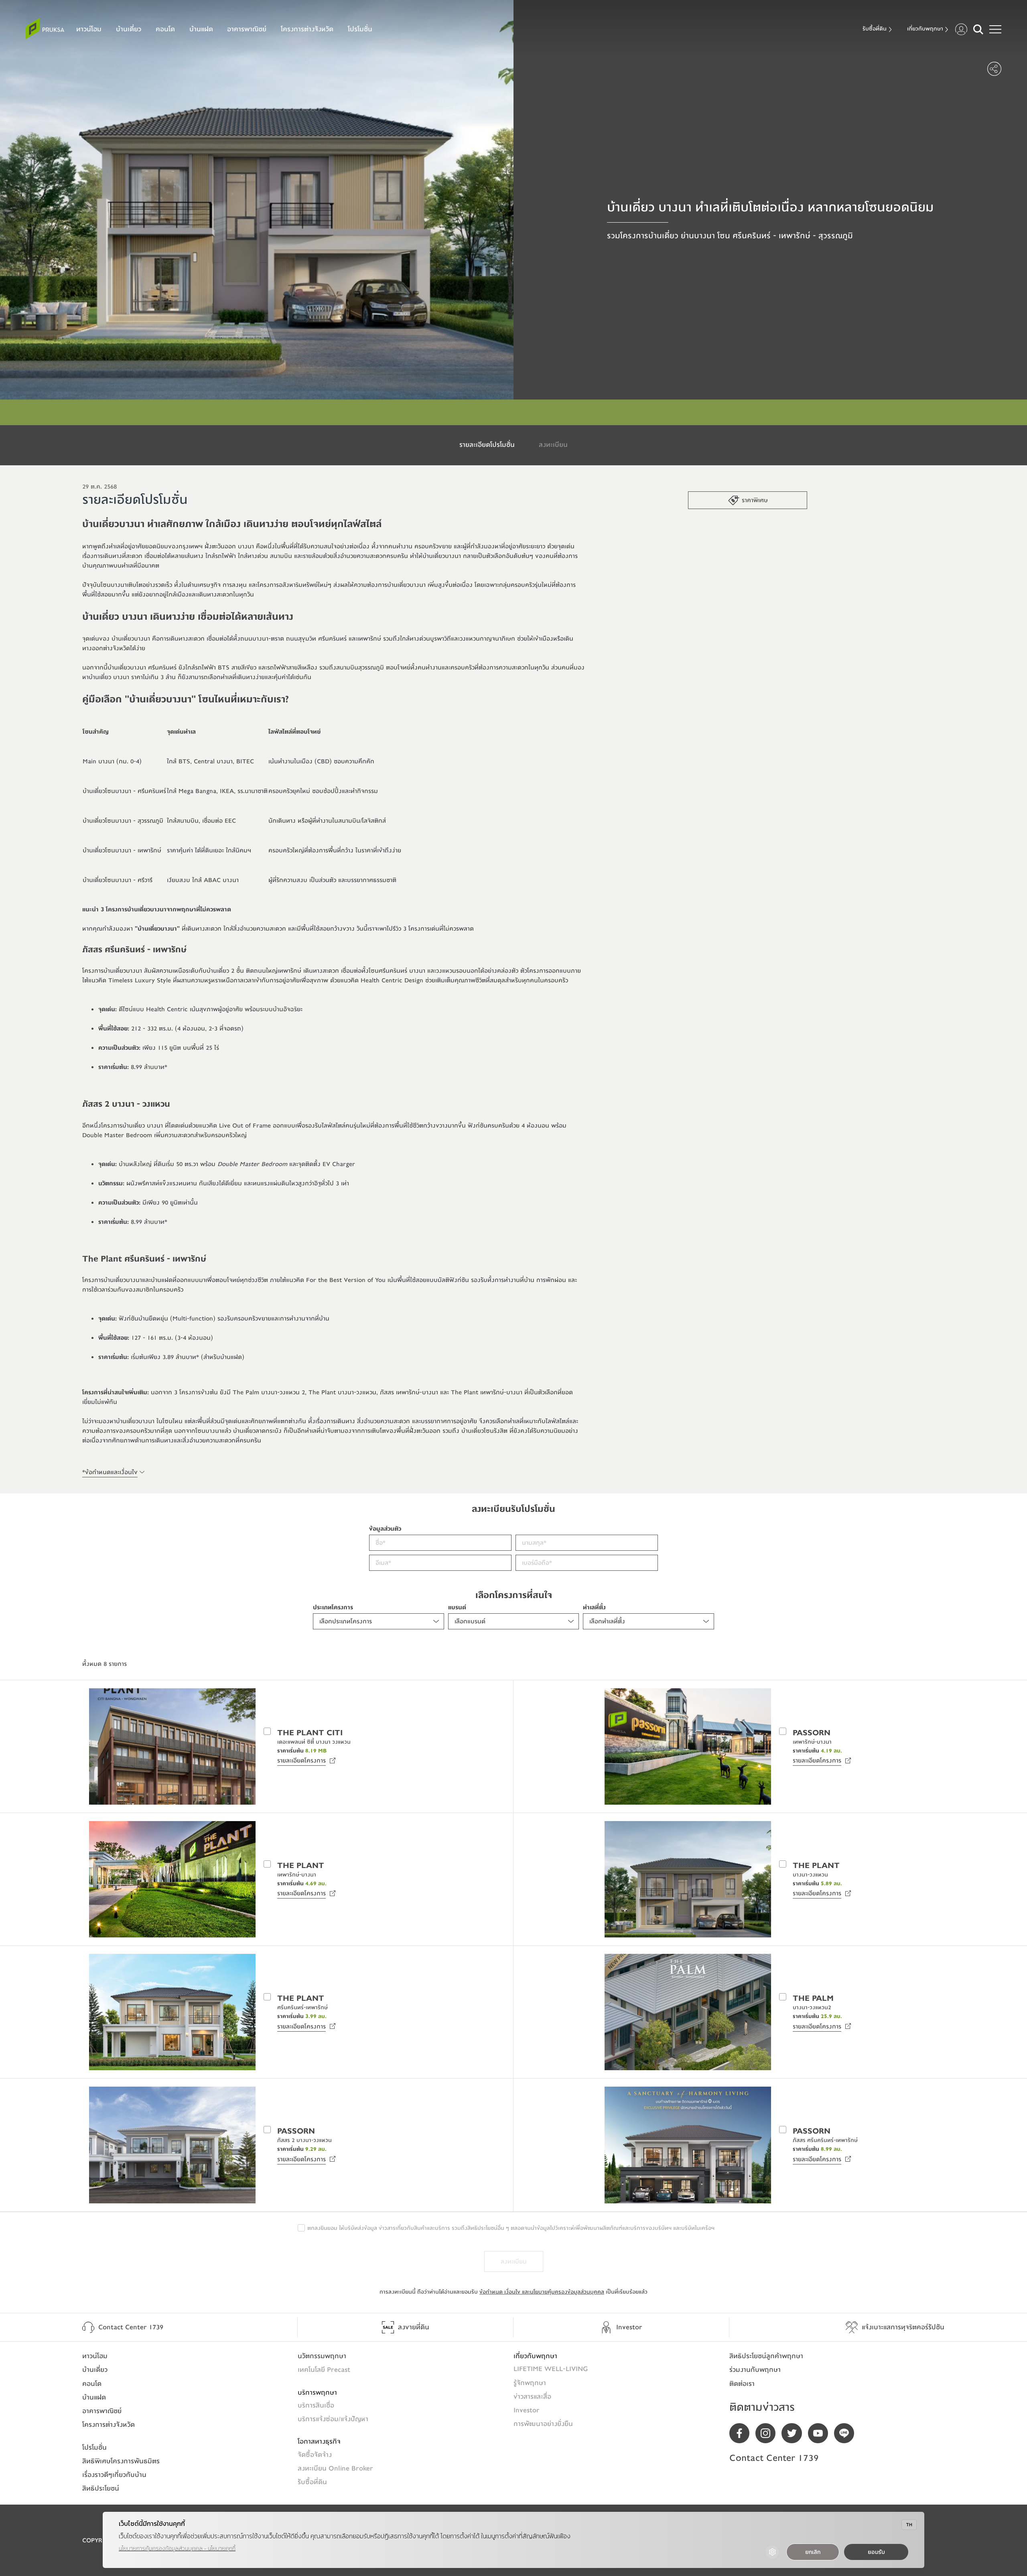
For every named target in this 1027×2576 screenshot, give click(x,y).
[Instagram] (768, 2433)
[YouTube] (821, 2433)
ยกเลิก (813, 2552)
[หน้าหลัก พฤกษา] (45, 29)
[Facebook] (742, 2433)
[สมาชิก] (961, 29)
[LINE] (847, 2433)
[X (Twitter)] (795, 2433)
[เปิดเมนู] (995, 29)
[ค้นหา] (978, 29)
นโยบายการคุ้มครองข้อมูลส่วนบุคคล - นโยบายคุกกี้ (177, 2549)
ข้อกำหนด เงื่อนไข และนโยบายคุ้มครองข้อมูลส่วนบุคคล (542, 2292)
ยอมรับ (876, 2552)
